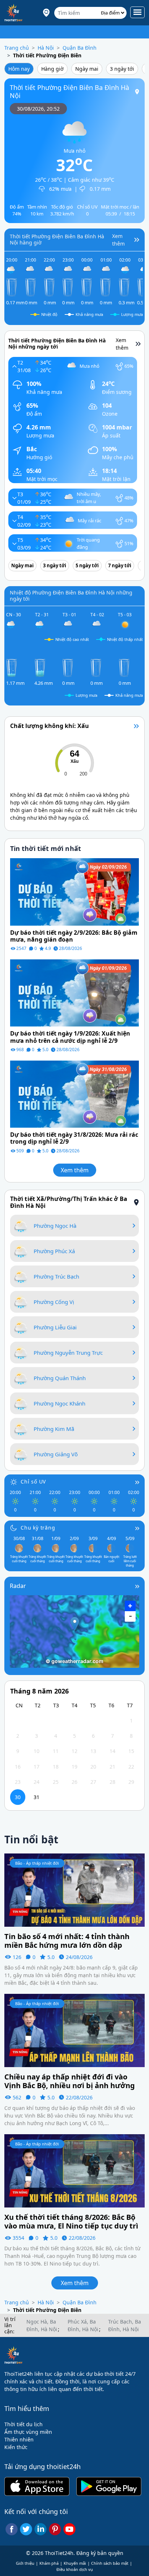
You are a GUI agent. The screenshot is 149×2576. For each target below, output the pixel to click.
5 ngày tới (87, 565)
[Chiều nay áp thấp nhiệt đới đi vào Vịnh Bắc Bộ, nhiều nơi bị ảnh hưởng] (74, 2030)
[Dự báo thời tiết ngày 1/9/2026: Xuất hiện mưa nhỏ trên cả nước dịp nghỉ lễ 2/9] (74, 993)
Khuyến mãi (75, 2563)
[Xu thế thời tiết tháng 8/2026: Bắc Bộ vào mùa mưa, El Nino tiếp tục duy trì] (74, 2170)
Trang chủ (17, 48)
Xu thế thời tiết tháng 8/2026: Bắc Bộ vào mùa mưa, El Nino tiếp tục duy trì (71, 2222)
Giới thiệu (25, 2563)
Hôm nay (19, 69)
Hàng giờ (52, 69)
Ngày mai (87, 69)
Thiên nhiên (19, 2439)
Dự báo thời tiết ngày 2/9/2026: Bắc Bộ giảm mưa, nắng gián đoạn (74, 936)
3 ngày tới (122, 69)
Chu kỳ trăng (38, 1528)
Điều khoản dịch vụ (75, 2569)
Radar (18, 1586)
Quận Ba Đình (80, 48)
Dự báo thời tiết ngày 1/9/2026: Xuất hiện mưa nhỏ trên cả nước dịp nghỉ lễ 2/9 (70, 1037)
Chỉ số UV (33, 1482)
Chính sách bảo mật (110, 2563)
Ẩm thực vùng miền (28, 2432)
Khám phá (49, 2563)
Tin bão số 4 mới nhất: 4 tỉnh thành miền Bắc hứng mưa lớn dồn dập (67, 1941)
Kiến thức (16, 2447)
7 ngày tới (120, 565)
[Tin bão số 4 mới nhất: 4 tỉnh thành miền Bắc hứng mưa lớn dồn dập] (74, 1890)
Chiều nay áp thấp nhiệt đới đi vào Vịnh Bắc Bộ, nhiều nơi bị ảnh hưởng (70, 2081)
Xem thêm (75, 1170)
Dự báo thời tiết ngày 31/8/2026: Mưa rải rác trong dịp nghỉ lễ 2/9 (74, 1138)
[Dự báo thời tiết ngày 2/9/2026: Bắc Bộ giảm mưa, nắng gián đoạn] (74, 891)
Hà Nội (46, 48)
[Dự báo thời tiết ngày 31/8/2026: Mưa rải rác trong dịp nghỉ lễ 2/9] (74, 1093)
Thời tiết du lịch (24, 2424)
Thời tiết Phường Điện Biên (47, 55)
